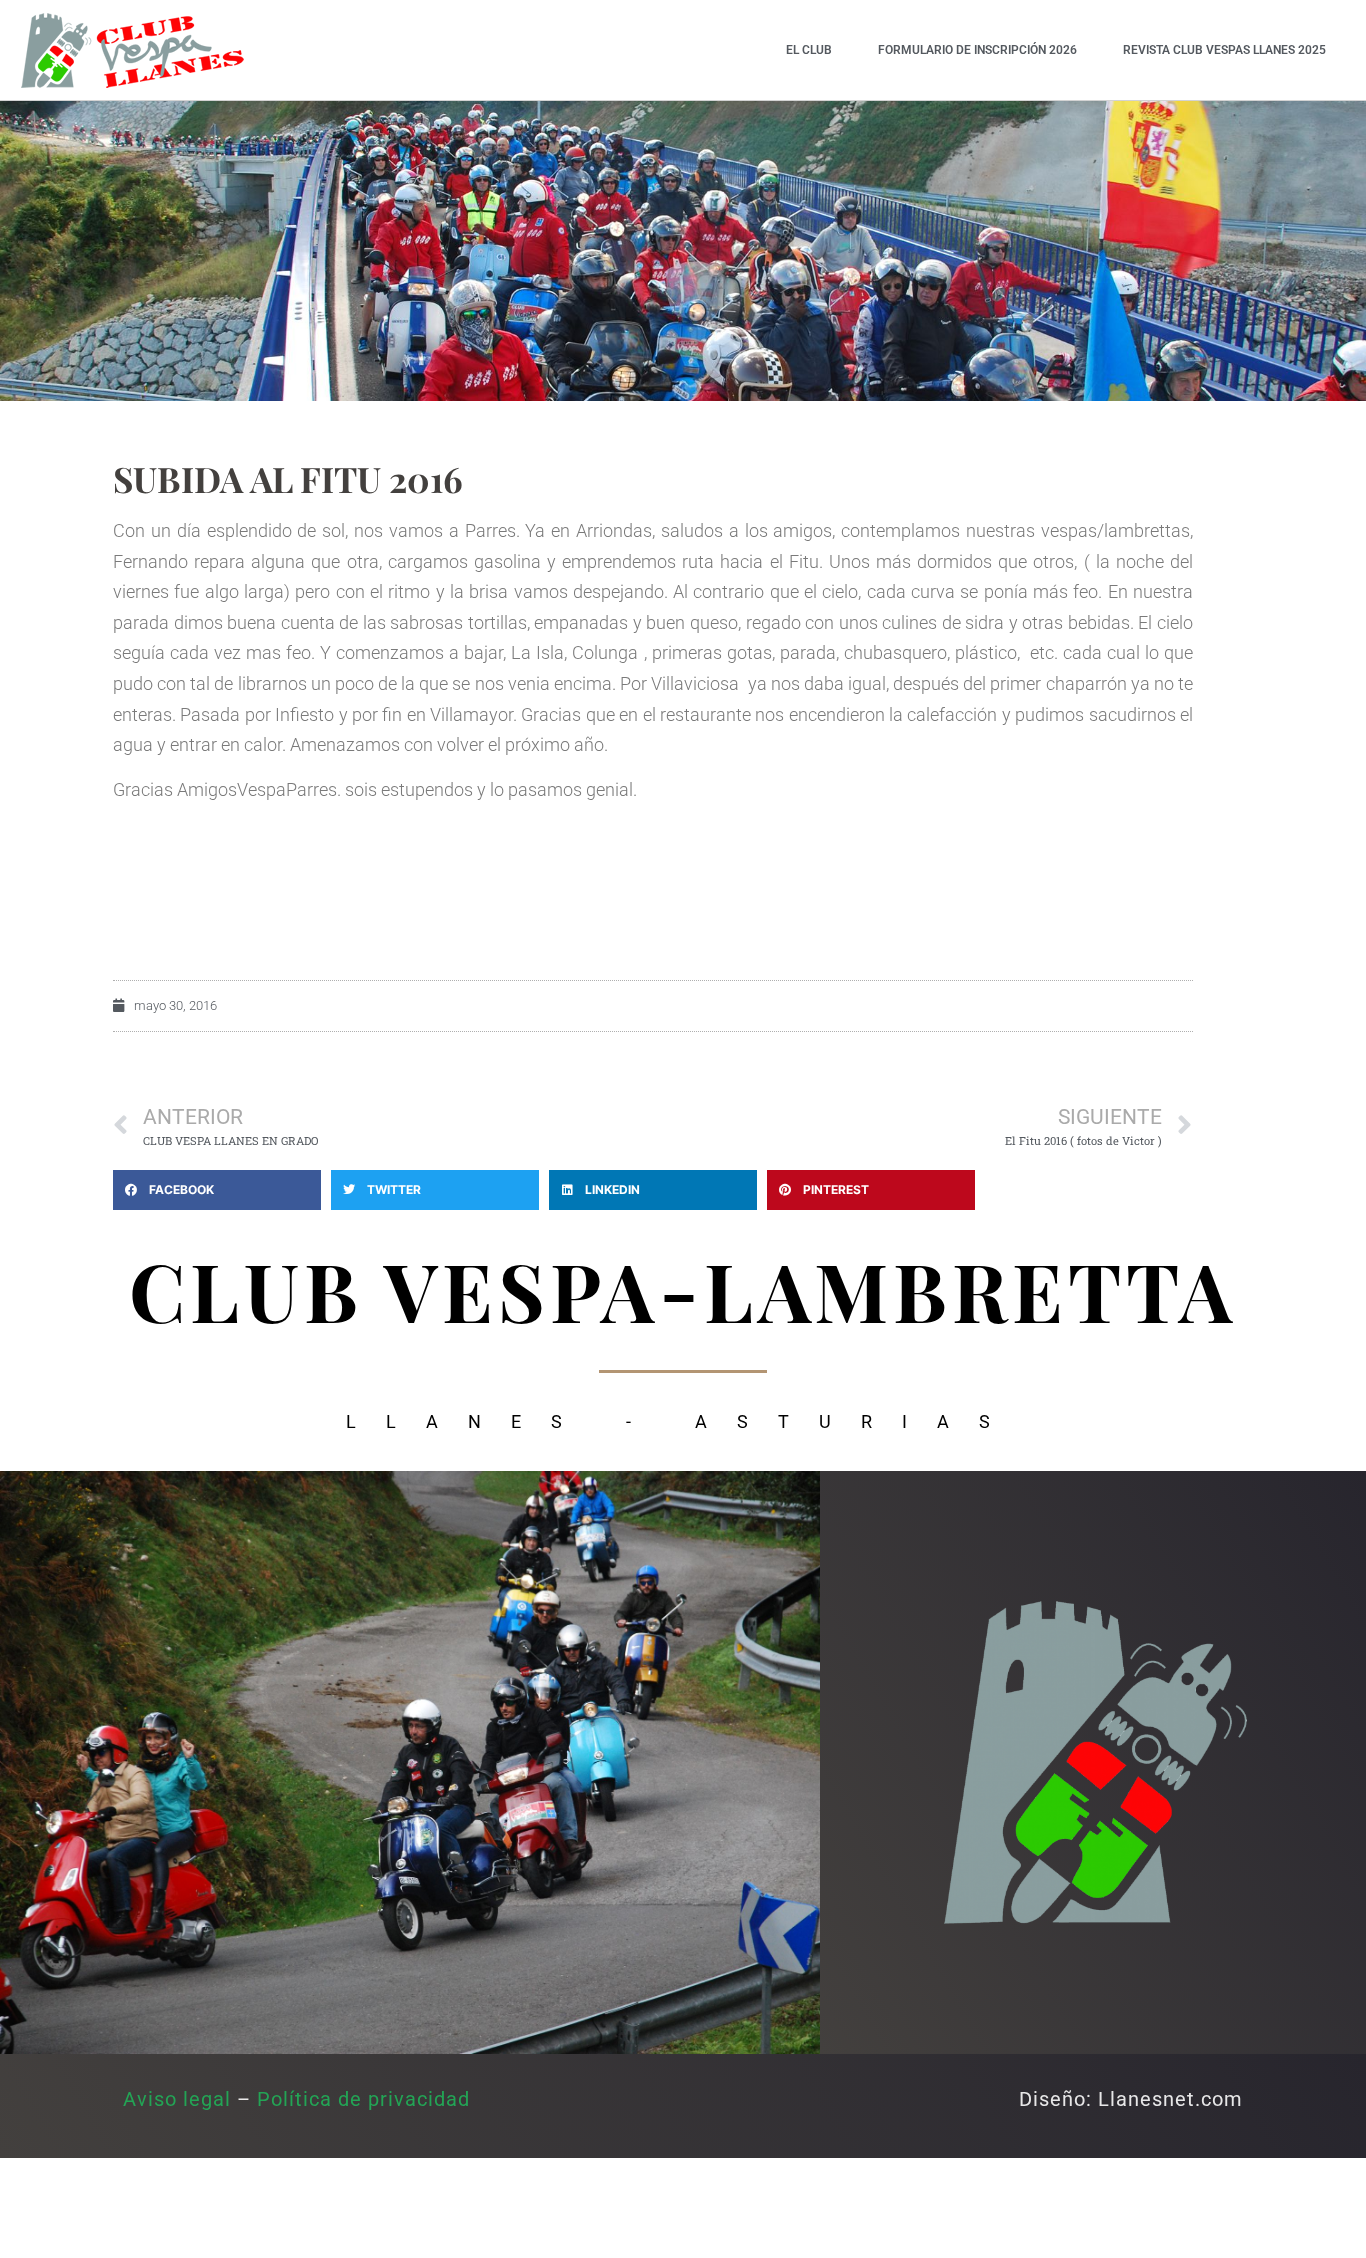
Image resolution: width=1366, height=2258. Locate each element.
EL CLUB (809, 50)
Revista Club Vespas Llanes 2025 (1224, 50)
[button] (217, 1190)
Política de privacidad (363, 2099)
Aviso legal (177, 2099)
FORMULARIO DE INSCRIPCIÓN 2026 (977, 50)
